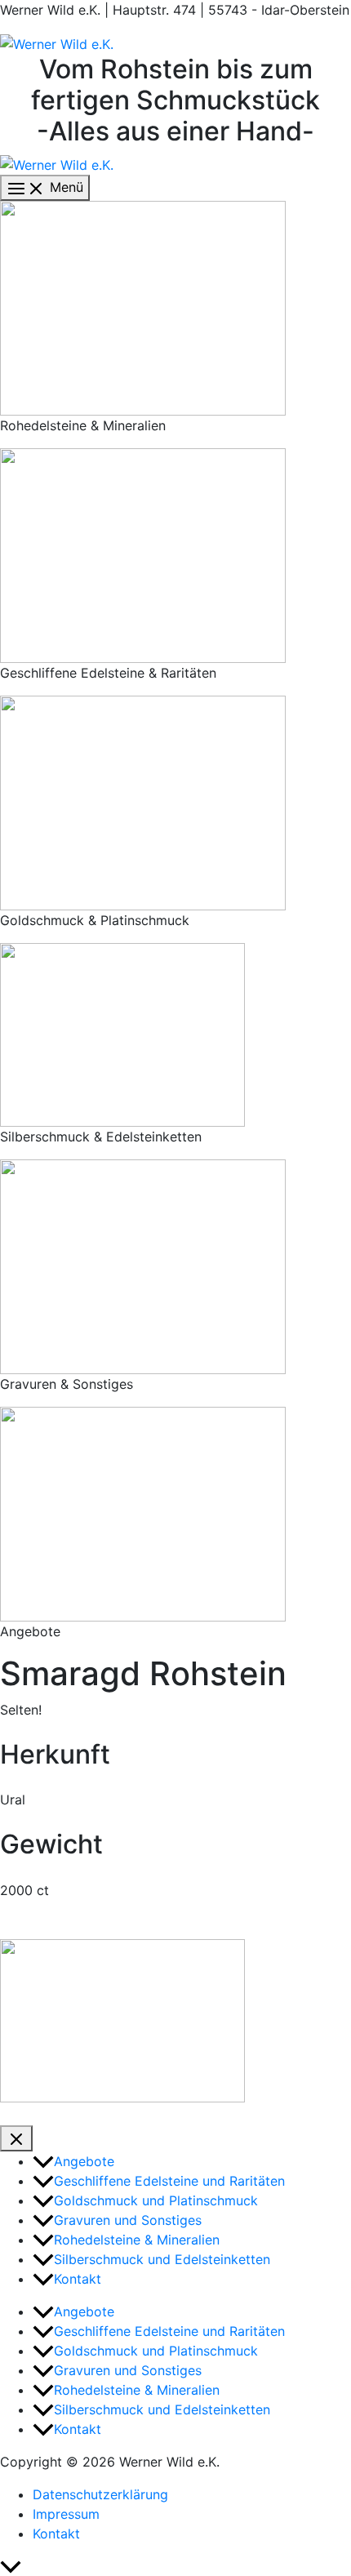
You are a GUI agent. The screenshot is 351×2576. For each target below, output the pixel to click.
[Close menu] (16, 2138)
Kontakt (56, 2534)
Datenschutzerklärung (100, 2494)
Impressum (66, 2514)
